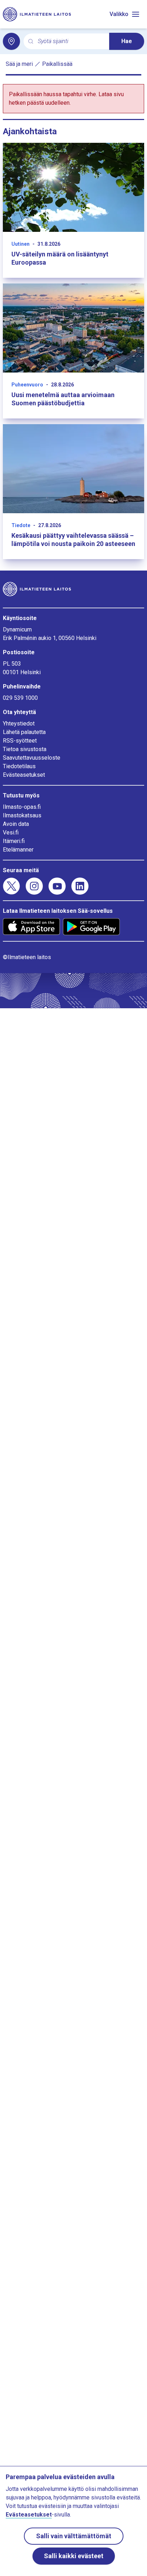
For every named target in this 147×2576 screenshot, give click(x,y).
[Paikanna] (11, 41)
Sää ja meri (19, 64)
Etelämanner (18, 850)
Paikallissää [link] (57, 64)
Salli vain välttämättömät (74, 2536)
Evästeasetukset (24, 775)
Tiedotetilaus (19, 766)
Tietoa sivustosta (25, 749)
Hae (127, 41)
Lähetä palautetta (24, 732)
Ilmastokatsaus (22, 815)
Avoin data (16, 824)
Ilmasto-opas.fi (22, 807)
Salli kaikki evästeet (74, 2556)
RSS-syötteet (20, 741)
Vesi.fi (11, 832)
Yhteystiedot (19, 724)
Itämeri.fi (14, 841)
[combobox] (71, 41)
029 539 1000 (20, 698)
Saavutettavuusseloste (32, 758)
